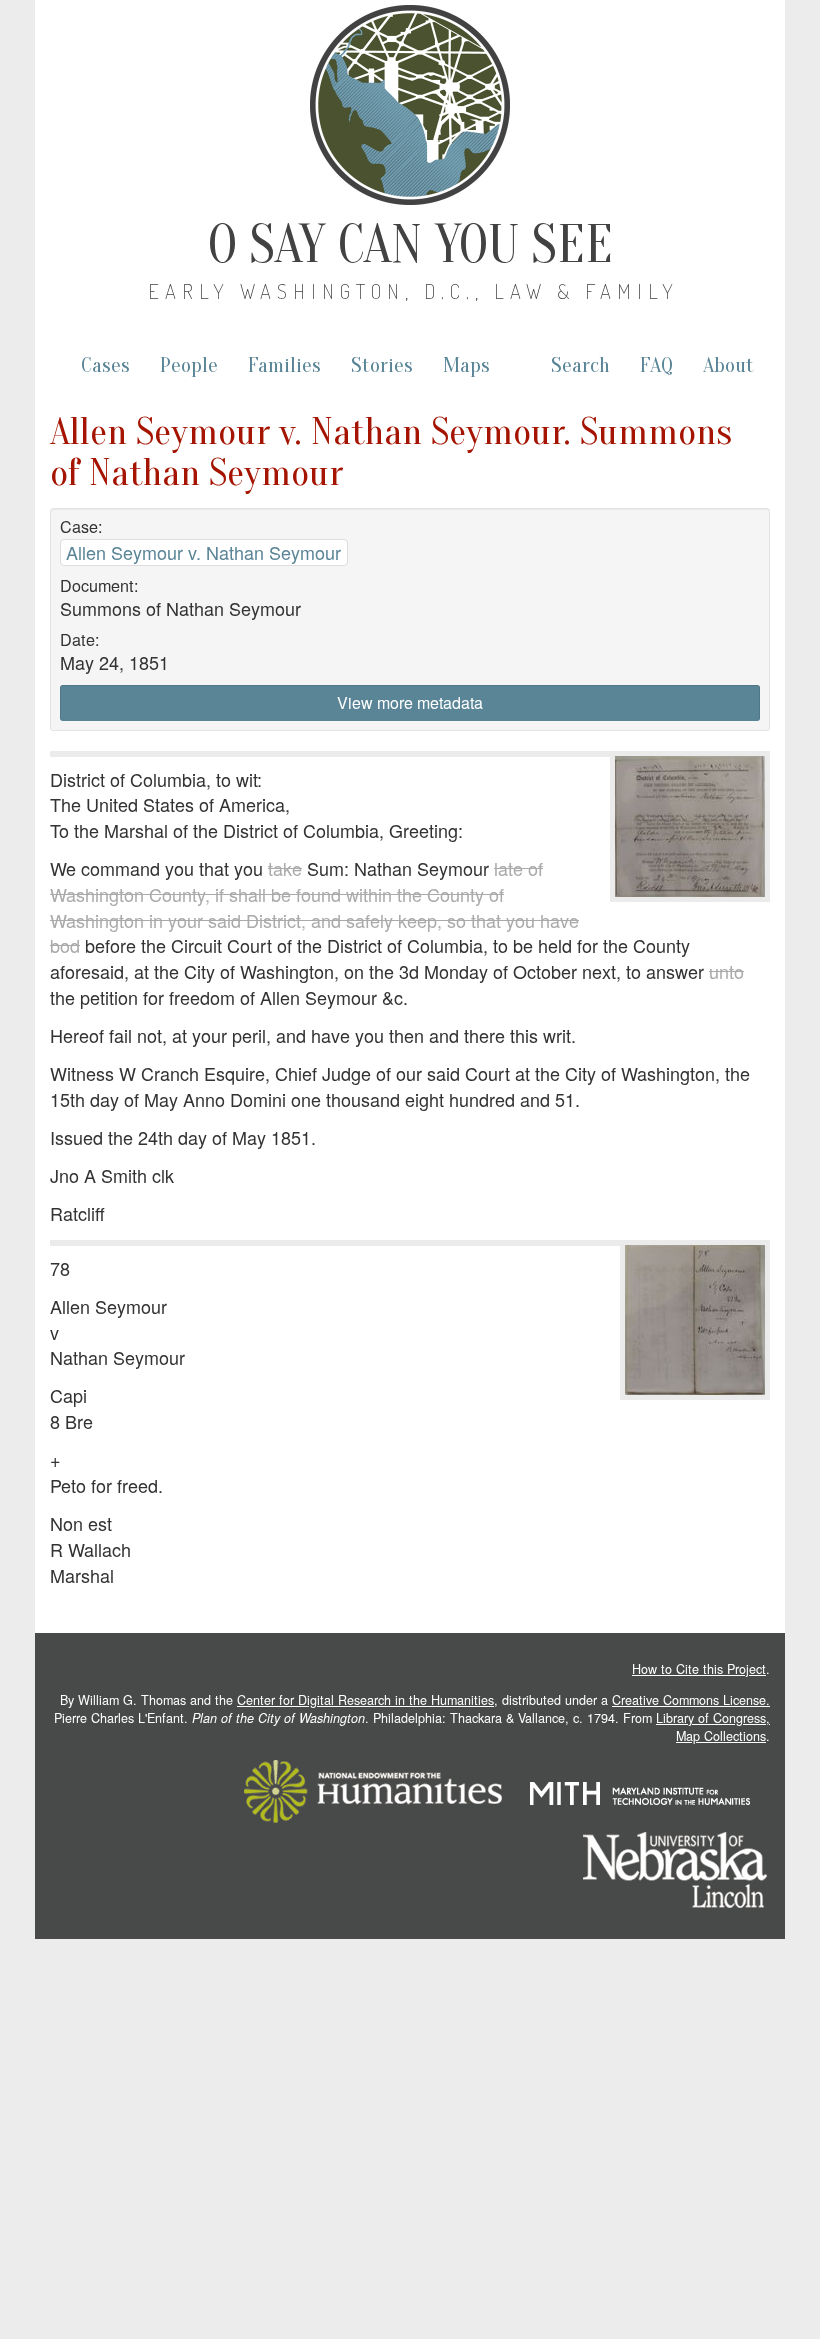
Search (580, 365)
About (728, 365)
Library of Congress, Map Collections (713, 1727)
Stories (382, 365)
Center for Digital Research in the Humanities (365, 1700)
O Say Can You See (410, 245)
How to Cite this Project (699, 1669)
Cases (105, 365)
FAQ (656, 365)
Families (284, 365)
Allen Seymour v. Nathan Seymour (203, 552)
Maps (466, 365)
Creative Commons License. (691, 1700)
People (189, 365)
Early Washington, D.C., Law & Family (413, 291)
